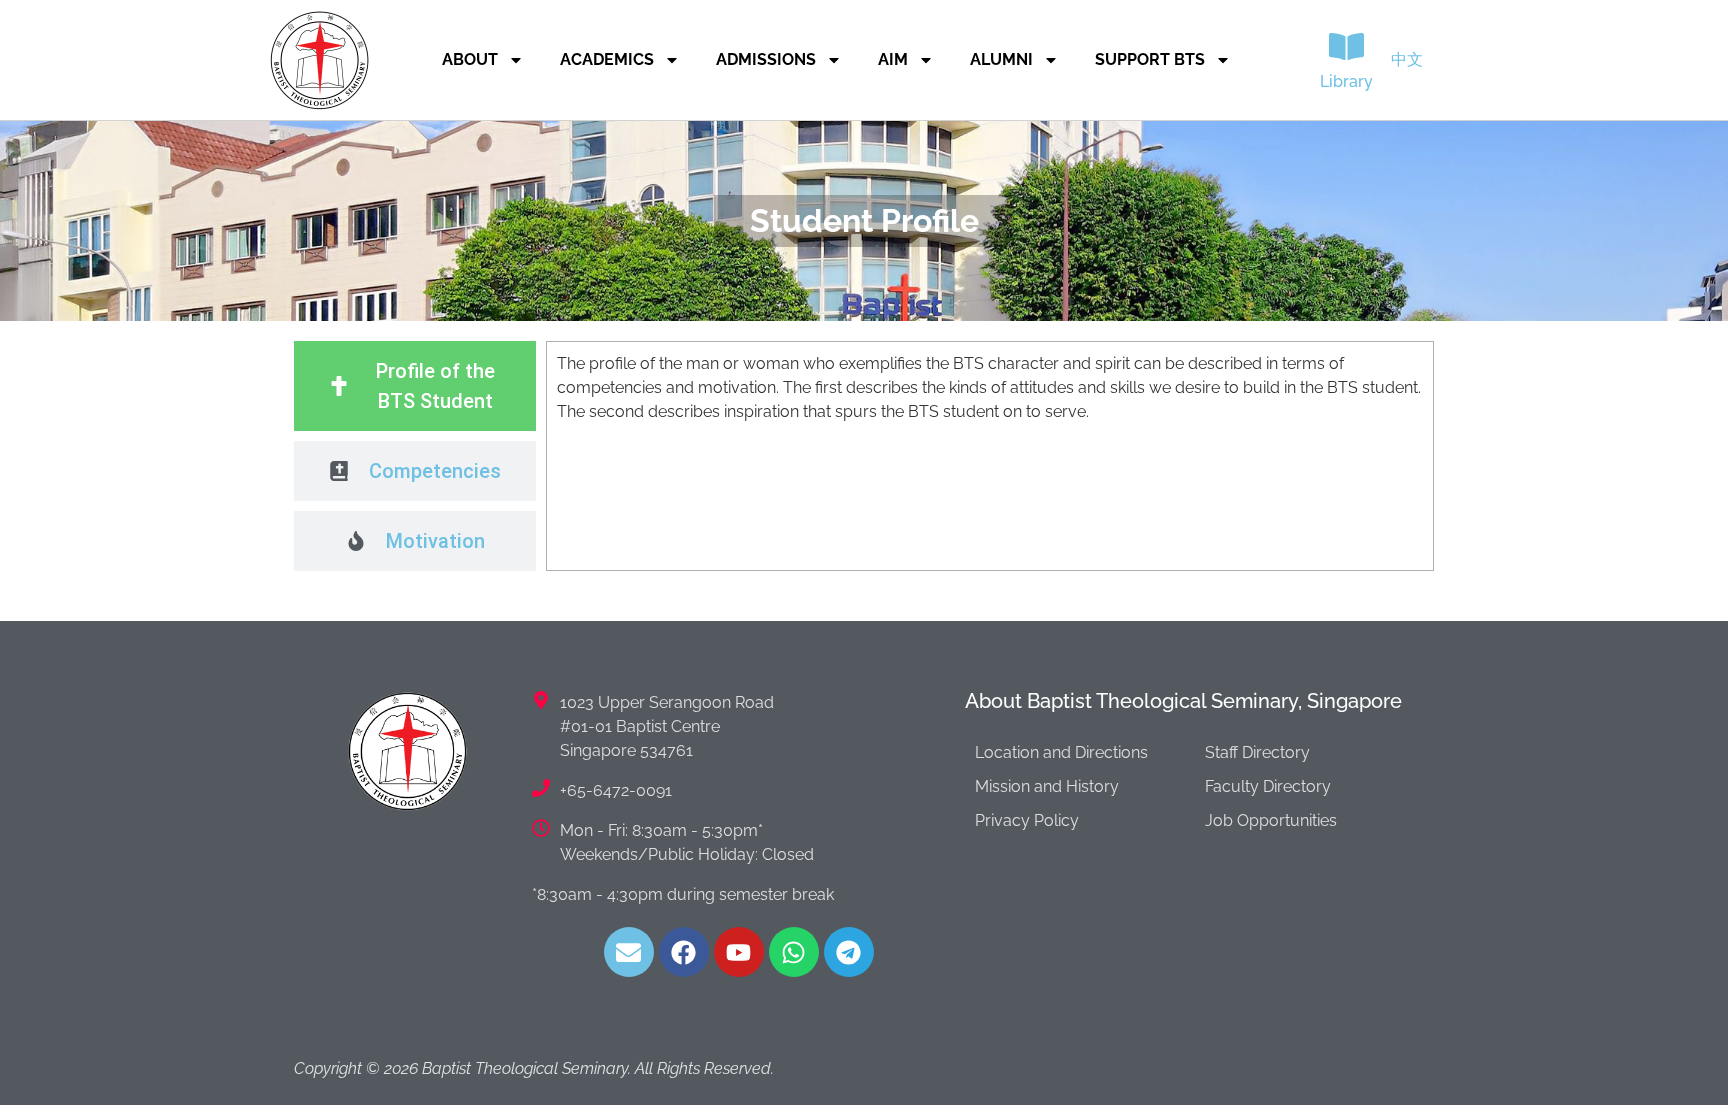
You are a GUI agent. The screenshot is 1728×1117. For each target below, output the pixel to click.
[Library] (1346, 46)
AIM (893, 59)
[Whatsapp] (794, 952)
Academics (607, 59)
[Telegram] (849, 952)
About (470, 59)
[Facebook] (684, 952)
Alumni (1001, 59)
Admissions (766, 59)
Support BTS (1150, 59)
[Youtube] (739, 952)
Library (1346, 81)
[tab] (415, 386)
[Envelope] (629, 952)
